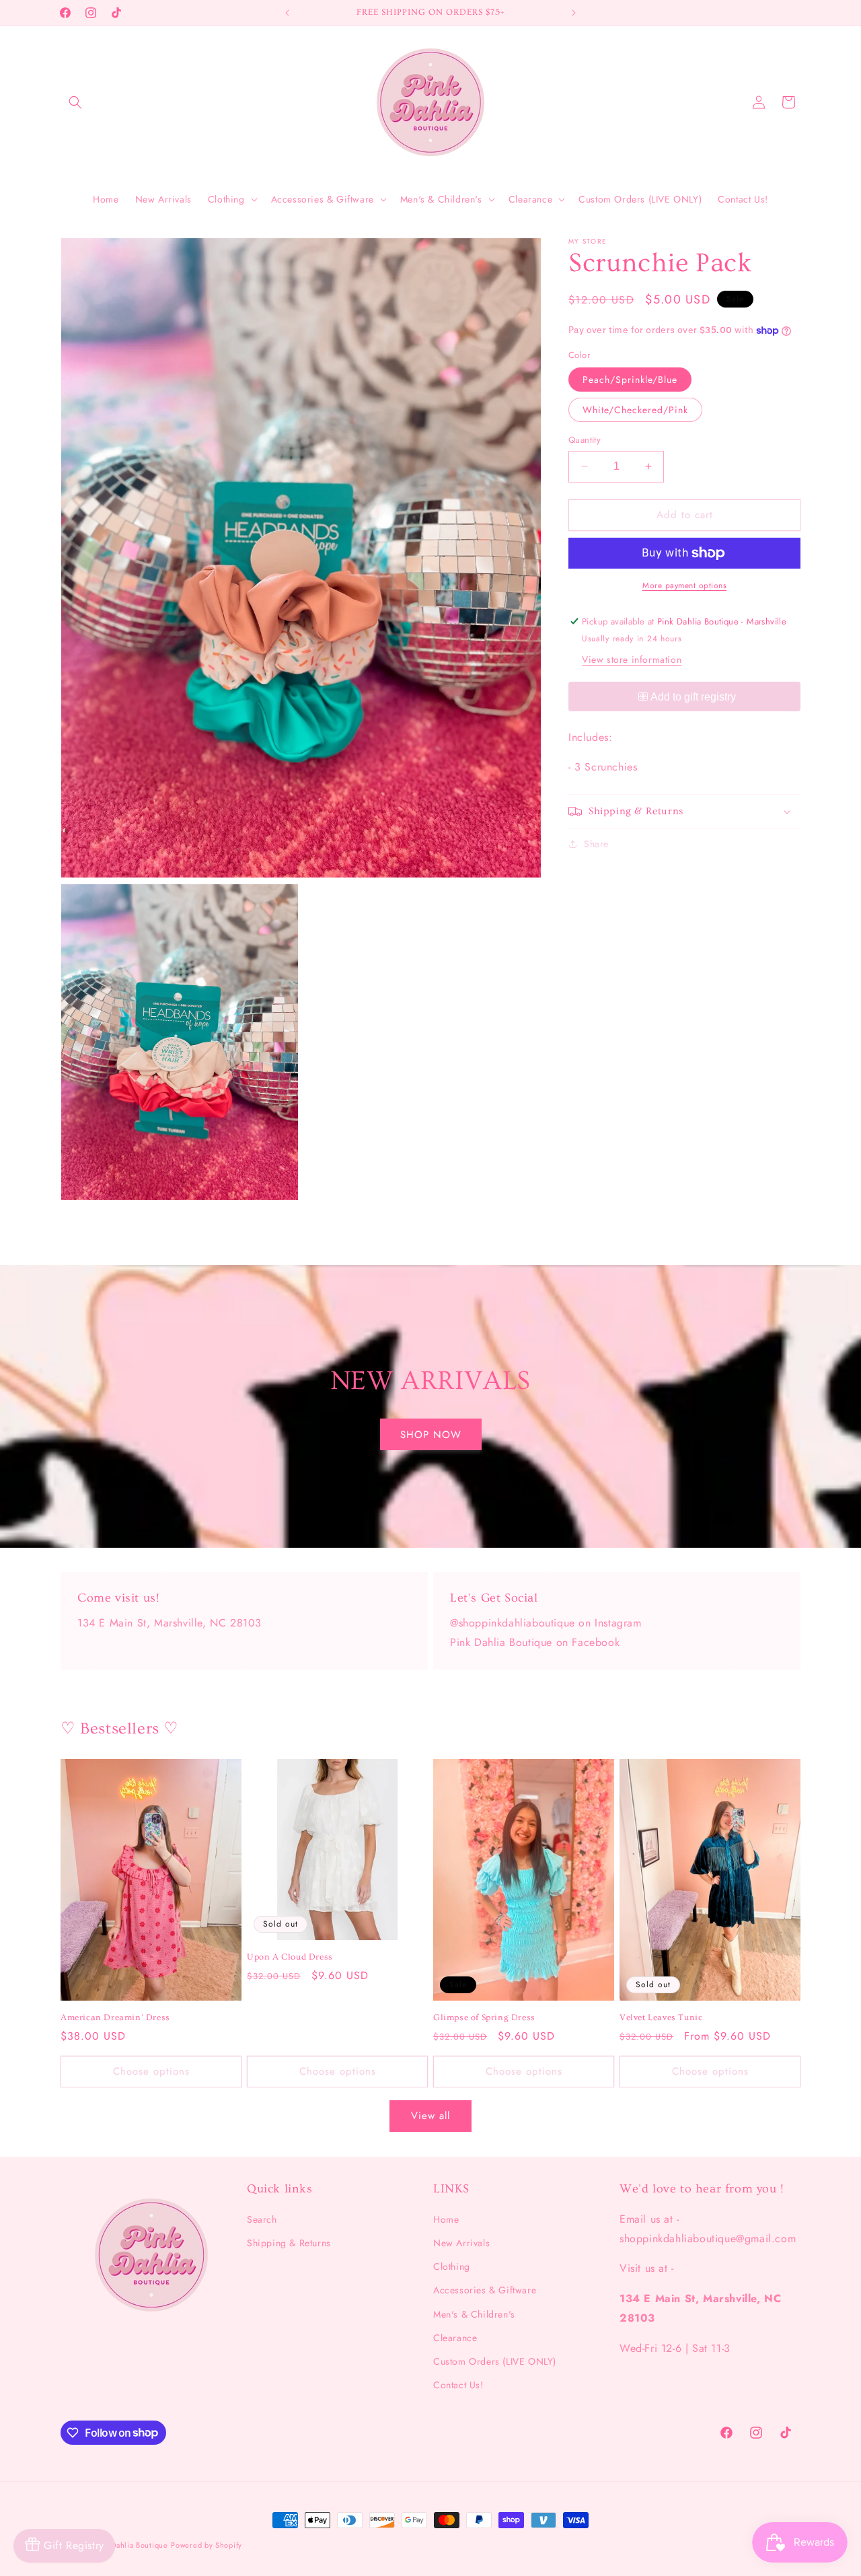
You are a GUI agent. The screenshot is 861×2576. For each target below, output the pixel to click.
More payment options (684, 585)
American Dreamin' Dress (115, 2017)
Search (262, 2219)
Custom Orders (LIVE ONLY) (495, 2361)
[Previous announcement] (287, 13)
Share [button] (596, 844)
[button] (75, 102)
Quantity (585, 440)
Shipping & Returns (289, 2243)
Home (446, 2219)
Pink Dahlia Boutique (131, 2545)
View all (430, 2116)
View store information (632, 659)
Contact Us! (458, 2385)
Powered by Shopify (207, 2545)
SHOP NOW (431, 1434)
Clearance (455, 2338)
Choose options (151, 2071)
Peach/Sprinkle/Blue (630, 380)
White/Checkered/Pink (635, 410)
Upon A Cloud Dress (290, 1957)
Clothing (452, 2266)
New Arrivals (461, 2243)
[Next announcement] (574, 13)
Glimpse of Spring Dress (484, 2017)
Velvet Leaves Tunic (661, 2017)
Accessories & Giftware (485, 2291)
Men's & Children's (474, 2314)
